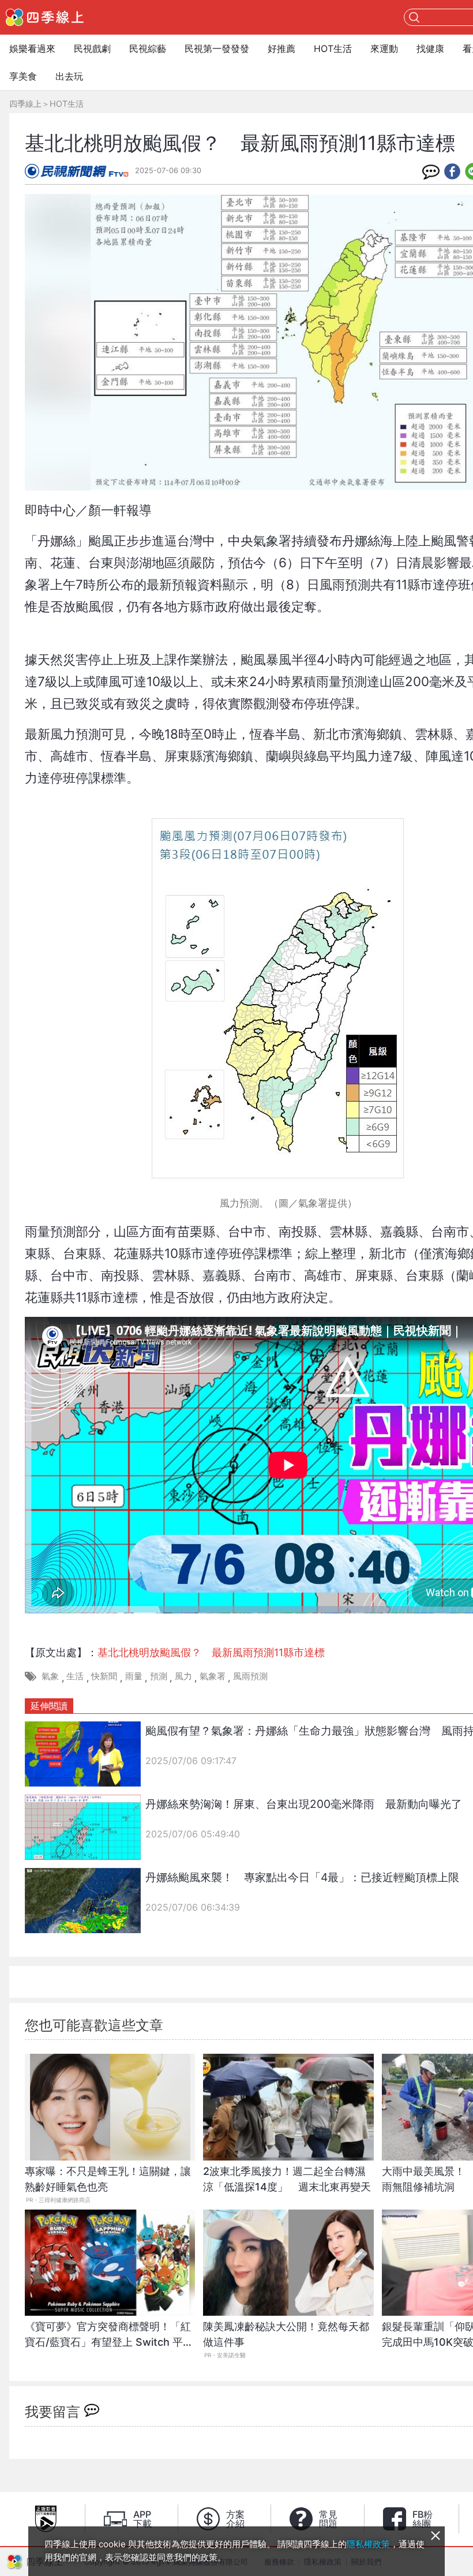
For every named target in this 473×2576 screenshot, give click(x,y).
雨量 (134, 1676)
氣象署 (213, 1676)
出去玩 (69, 76)
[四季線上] (45, 17)
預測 (159, 1676)
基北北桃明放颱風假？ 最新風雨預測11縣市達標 (211, 1652)
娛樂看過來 (32, 48)
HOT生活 (333, 48)
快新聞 (104, 1676)
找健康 (430, 48)
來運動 (384, 48)
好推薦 (281, 48)
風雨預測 (250, 1676)
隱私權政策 (368, 2544)
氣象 (50, 1676)
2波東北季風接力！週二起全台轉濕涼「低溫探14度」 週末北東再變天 (287, 2179)
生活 (75, 1676)
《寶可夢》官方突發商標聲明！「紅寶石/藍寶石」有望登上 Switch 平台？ (108, 2340)
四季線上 (25, 104)
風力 (183, 1676)
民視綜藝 (148, 48)
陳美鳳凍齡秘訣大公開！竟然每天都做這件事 (286, 2334)
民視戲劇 (92, 48)
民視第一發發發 (217, 48)
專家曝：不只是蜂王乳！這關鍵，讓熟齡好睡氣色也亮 (108, 2179)
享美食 (23, 76)
